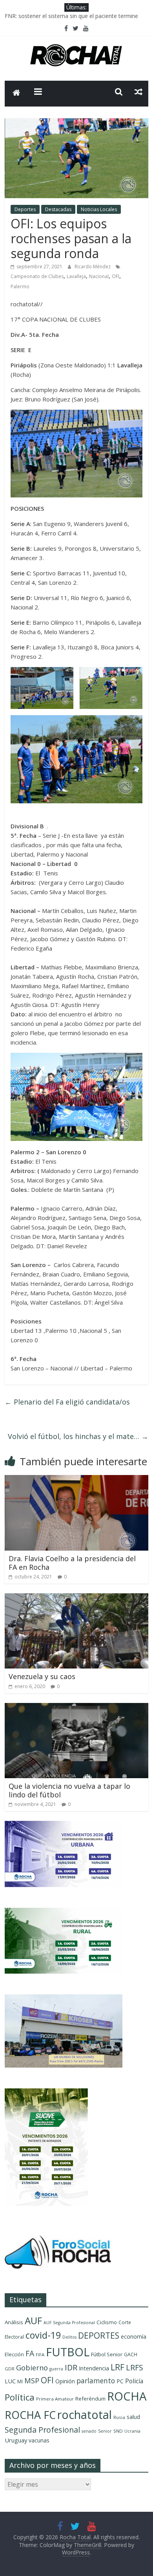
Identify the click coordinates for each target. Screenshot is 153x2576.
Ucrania (132, 2431)
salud (133, 2417)
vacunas (39, 2440)
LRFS (135, 2367)
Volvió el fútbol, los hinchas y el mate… (78, 1436)
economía (134, 2336)
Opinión (65, 2381)
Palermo (20, 287)
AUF (33, 2320)
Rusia (119, 2417)
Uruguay (16, 2440)
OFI (116, 276)
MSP (32, 2380)
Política (20, 2397)
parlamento (96, 2381)
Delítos (69, 2337)
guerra (56, 2369)
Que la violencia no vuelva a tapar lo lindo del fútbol (69, 1790)
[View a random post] (138, 92)
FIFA (40, 2355)
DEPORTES (99, 2336)
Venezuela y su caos (42, 1676)
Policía (134, 2381)
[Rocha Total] (16, 94)
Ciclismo (107, 2322)
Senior (105, 2431)
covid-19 (43, 2335)
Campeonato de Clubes (37, 276)
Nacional (99, 276)
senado (89, 2431)
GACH (131, 2355)
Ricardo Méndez (93, 267)
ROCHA (127, 2396)
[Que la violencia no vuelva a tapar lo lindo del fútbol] (77, 1708)
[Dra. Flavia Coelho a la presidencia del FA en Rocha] (77, 1480)
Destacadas (58, 209)
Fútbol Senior (107, 2354)
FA (30, 2353)
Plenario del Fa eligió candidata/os (67, 1402)
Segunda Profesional (42, 2430)
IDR (71, 2367)
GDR (10, 2369)
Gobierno (32, 2367)
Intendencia (94, 2368)
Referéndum (90, 2399)
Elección (14, 2354)
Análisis (14, 2322)
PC (120, 2381)
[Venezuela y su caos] (77, 1598)
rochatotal (85, 2414)
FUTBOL (68, 2352)
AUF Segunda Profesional (69, 2323)
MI (20, 2382)
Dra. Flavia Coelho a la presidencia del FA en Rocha (72, 1563)
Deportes (25, 209)
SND (118, 2431)
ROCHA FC (30, 2415)
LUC (10, 2381)
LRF (117, 2367)
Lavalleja (76, 276)
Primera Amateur (55, 2399)
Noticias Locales (99, 209)
